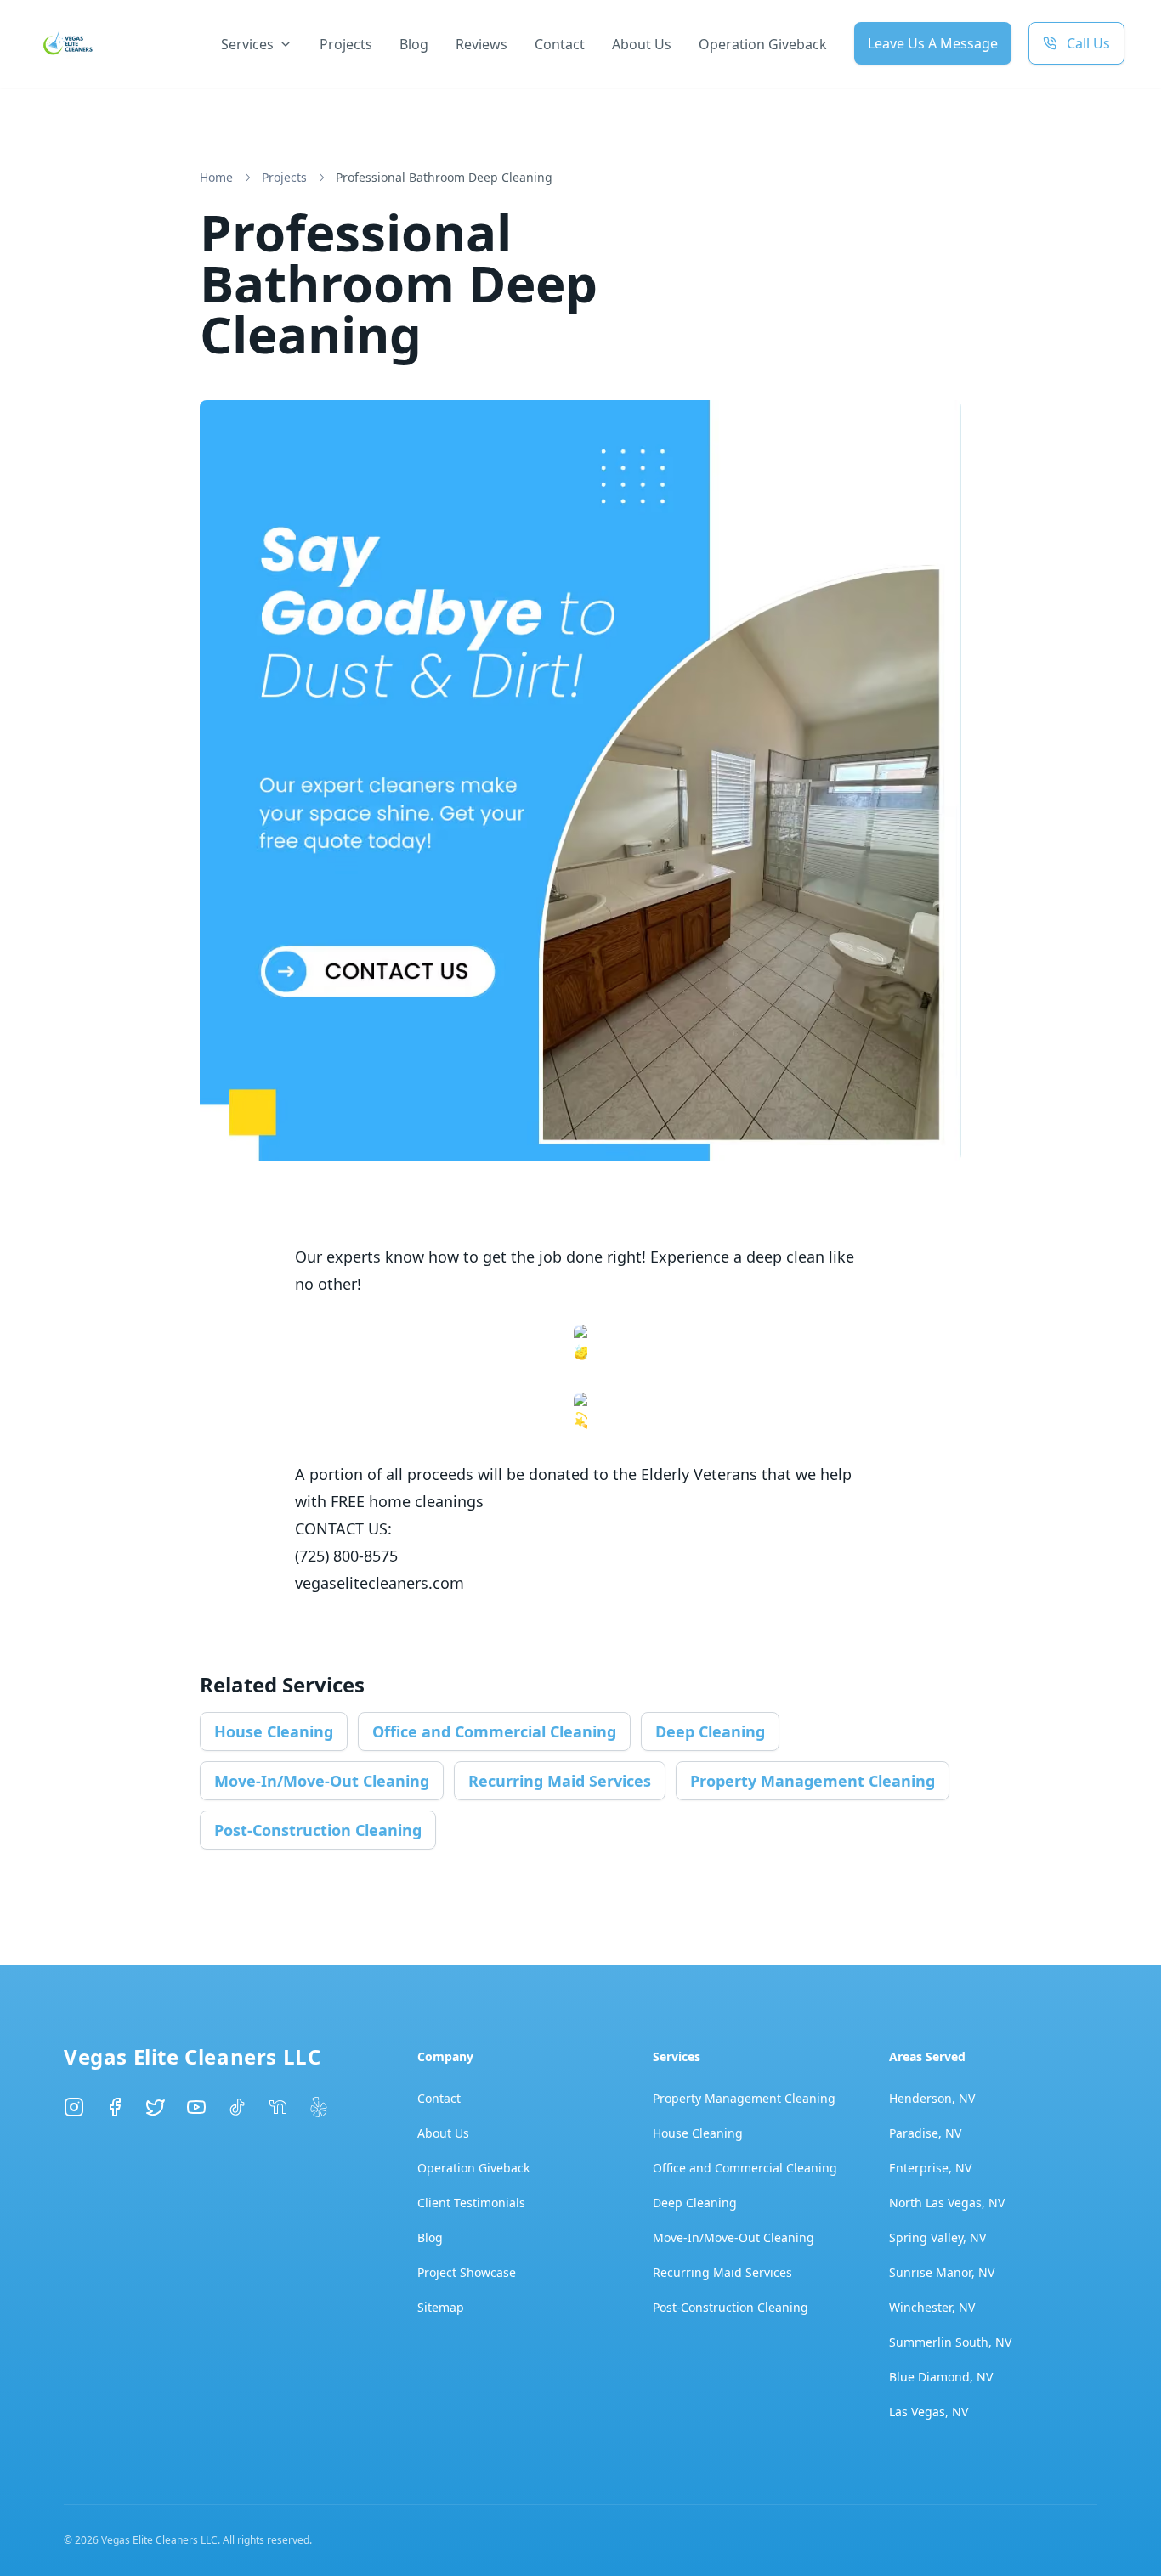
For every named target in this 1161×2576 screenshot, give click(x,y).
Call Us (1088, 43)
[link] (444, 178)
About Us (642, 44)
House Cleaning (274, 1731)
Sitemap (441, 2307)
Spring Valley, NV (937, 2237)
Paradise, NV (925, 2133)
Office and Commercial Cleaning (494, 1731)
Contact (560, 44)
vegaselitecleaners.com (379, 1583)
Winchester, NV (932, 2307)
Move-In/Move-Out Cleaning (322, 1781)
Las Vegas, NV (929, 2412)
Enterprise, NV (930, 2168)
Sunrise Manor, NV (942, 2272)
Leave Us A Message (933, 43)
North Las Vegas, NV (947, 2203)
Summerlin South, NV (950, 2342)
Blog (414, 44)
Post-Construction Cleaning (318, 1830)
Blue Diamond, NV (941, 2377)
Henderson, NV (932, 2098)
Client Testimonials (471, 2203)
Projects (346, 44)
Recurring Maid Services (560, 1781)
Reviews (481, 44)
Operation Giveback (763, 44)
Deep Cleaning (710, 1731)
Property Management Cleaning (813, 1781)
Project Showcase (467, 2272)
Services (247, 44)
